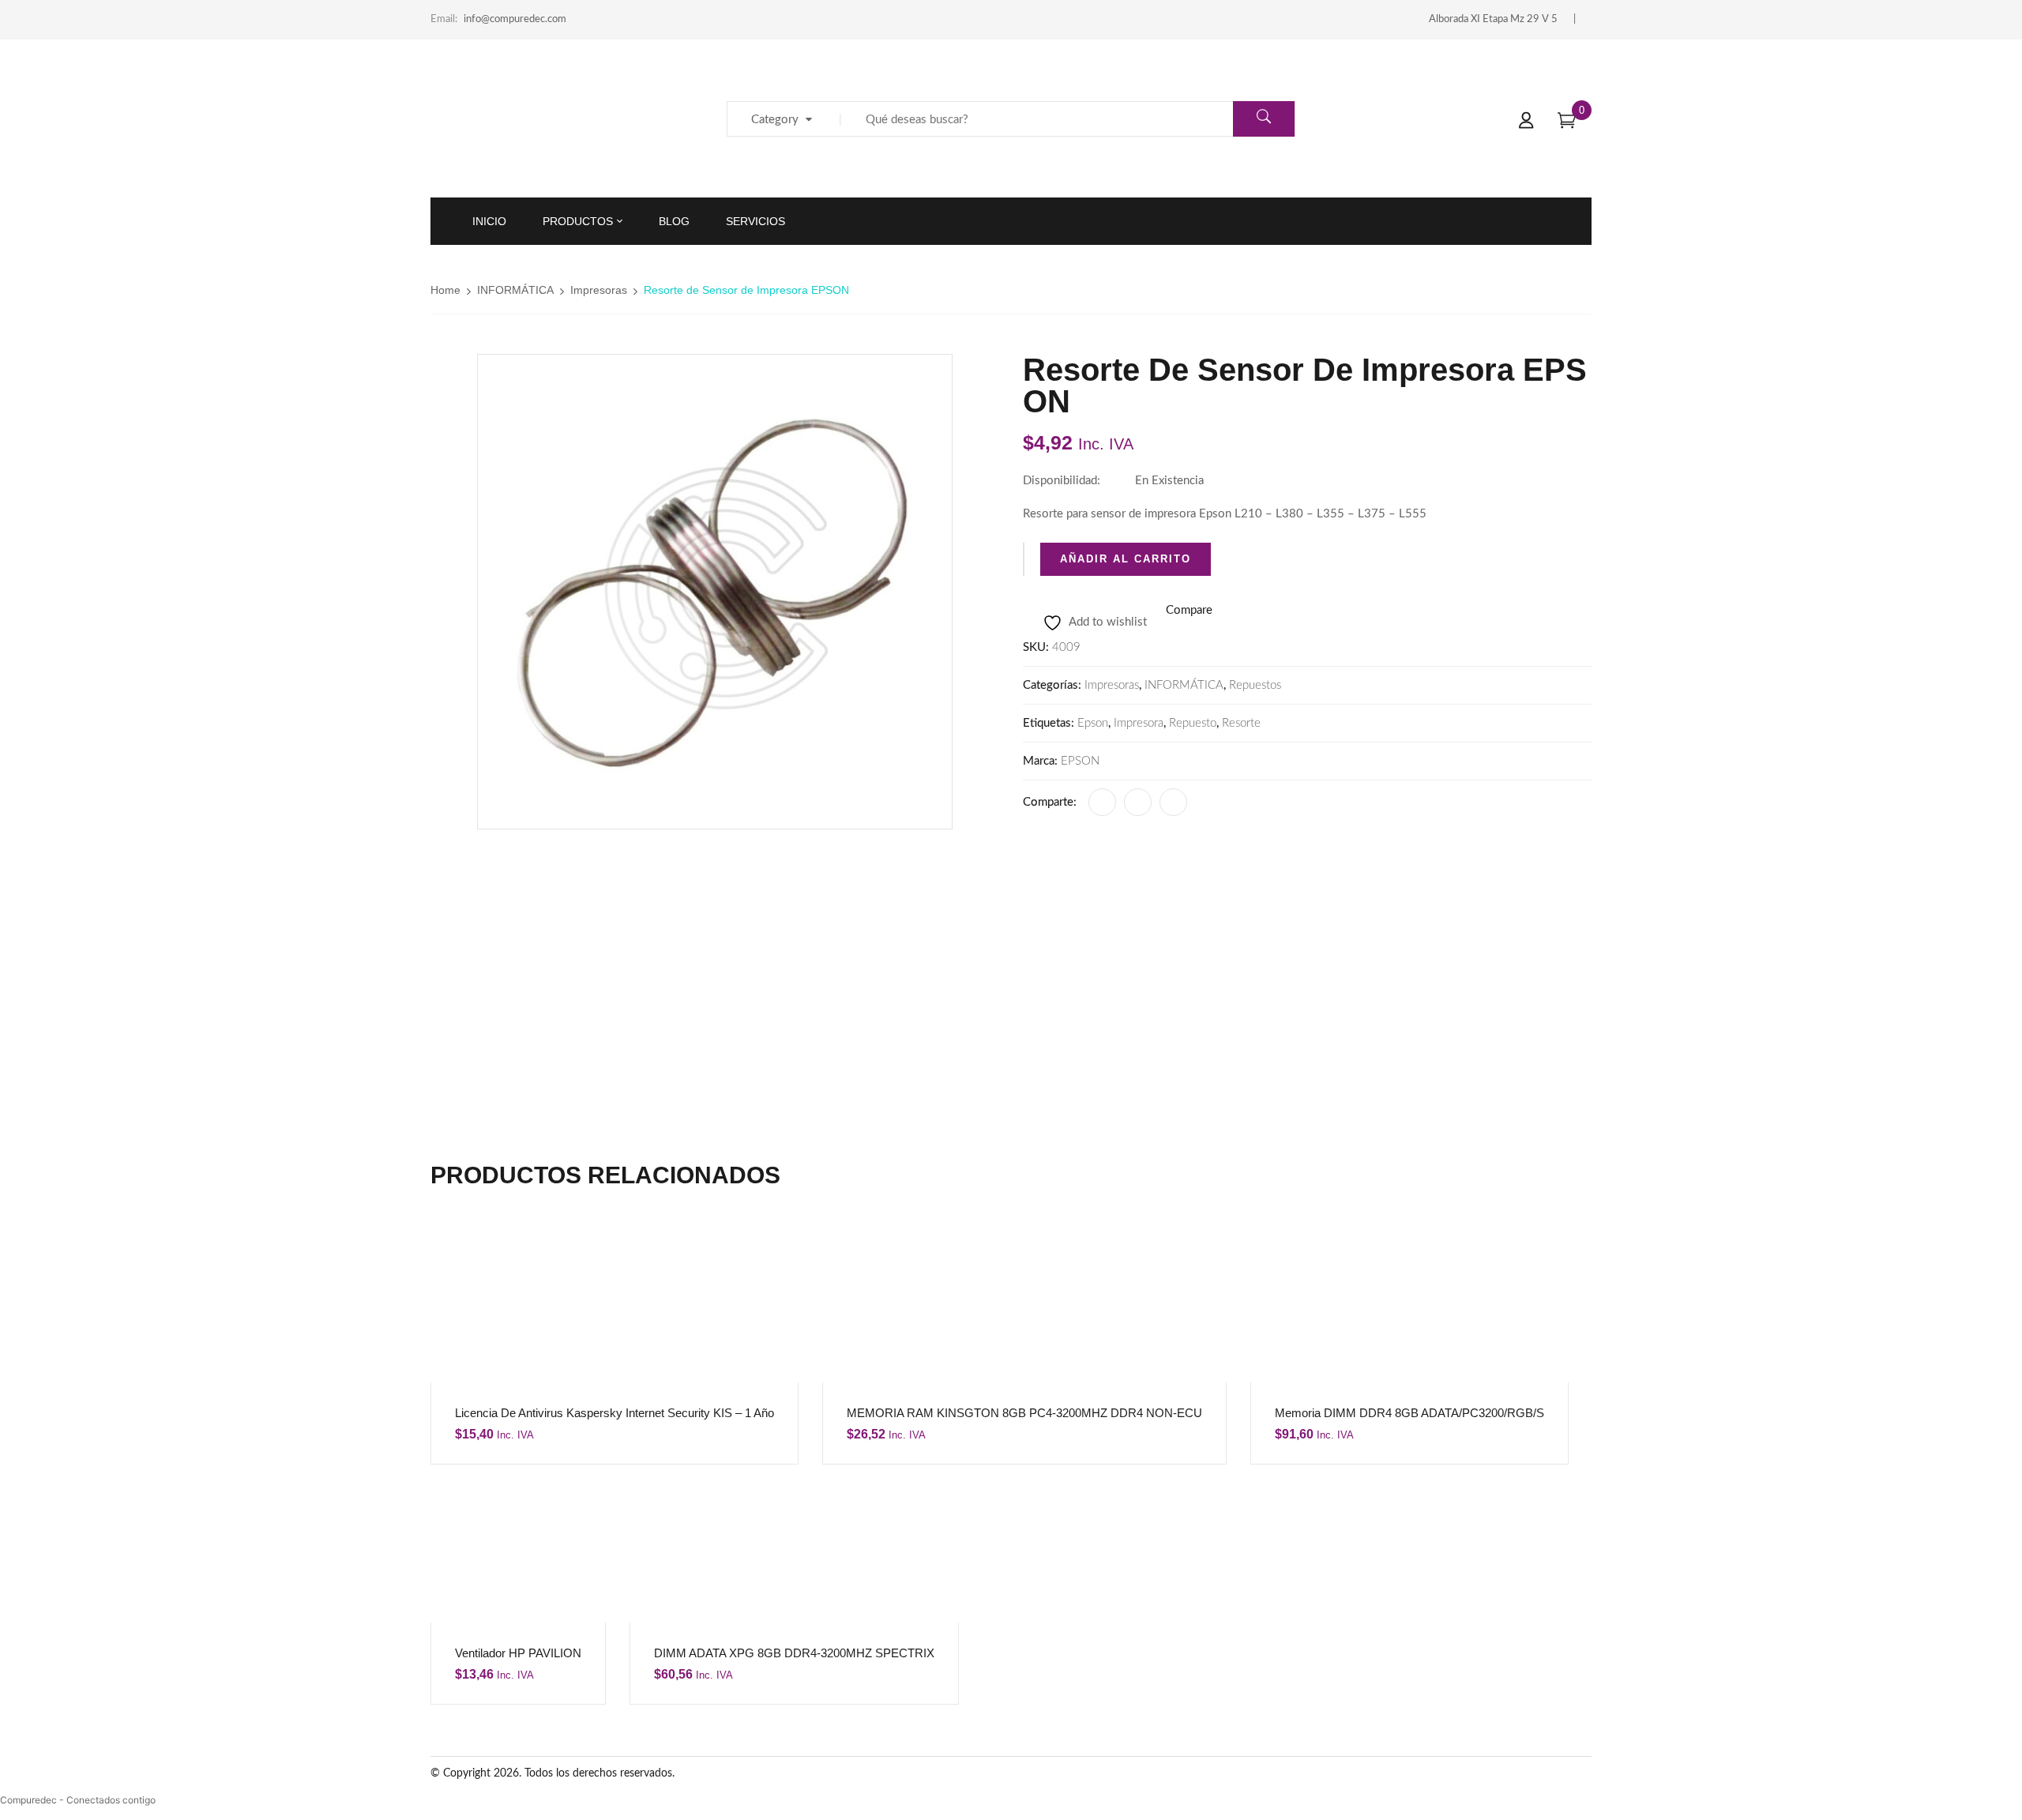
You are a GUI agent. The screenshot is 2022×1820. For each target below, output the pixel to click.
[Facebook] (1102, 802)
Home (445, 290)
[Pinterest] (1173, 802)
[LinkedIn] (1138, 802)
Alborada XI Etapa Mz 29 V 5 (1493, 19)
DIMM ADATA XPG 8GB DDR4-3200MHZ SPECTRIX (794, 1653)
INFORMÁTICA (515, 290)
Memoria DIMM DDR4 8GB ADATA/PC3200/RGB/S (1409, 1413)
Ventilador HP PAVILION (518, 1653)
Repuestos (1255, 685)
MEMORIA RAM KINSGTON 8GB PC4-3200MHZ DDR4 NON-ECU (1024, 1413)
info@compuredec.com (515, 19)
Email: (444, 19)
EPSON (1080, 761)
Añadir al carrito (1126, 559)
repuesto (1193, 723)
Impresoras (599, 290)
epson (1093, 723)
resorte (1241, 723)
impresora (1139, 723)
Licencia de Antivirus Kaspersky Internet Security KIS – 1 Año (614, 1413)
